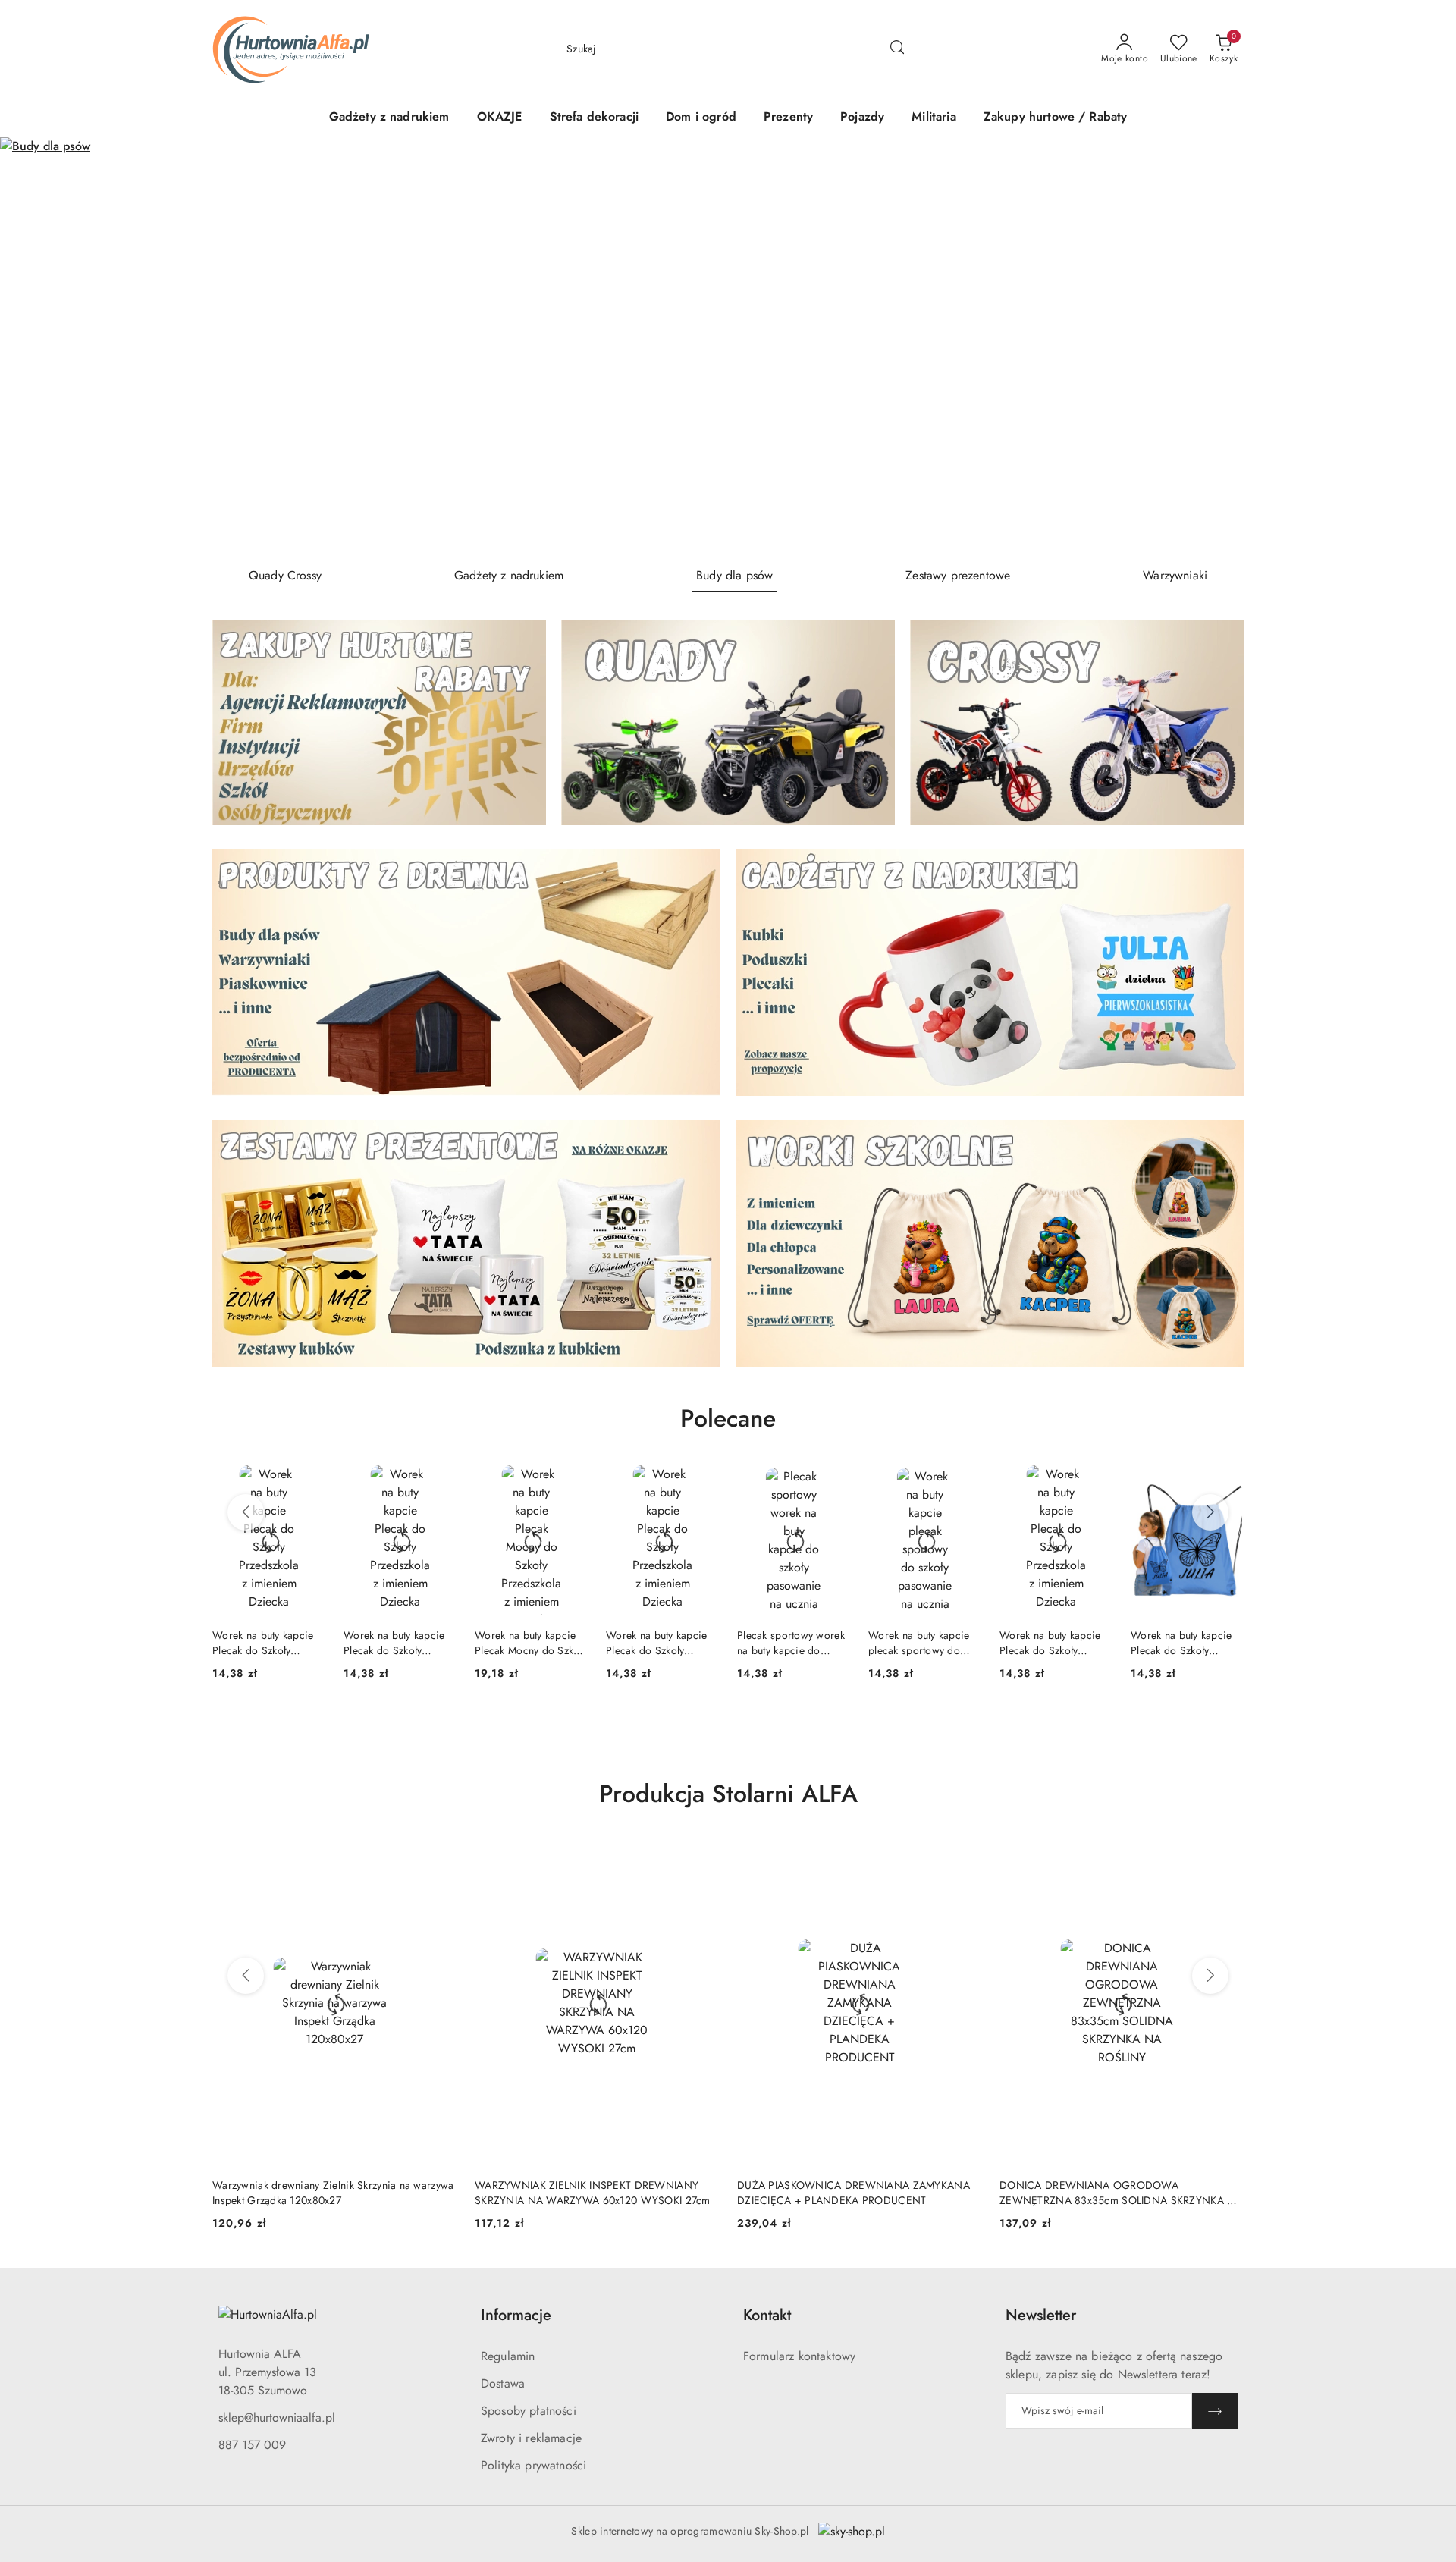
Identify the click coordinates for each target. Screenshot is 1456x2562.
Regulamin (508, 2356)
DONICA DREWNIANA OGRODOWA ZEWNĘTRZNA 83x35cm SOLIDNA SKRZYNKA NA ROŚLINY (859, 2193)
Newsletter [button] (1041, 2315)
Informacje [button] (516, 2315)
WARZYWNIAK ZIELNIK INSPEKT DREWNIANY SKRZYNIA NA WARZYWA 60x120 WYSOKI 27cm (330, 2193)
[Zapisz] (1215, 2411)
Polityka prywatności (533, 2465)
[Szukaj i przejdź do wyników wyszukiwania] (897, 49)
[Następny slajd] (1423, 346)
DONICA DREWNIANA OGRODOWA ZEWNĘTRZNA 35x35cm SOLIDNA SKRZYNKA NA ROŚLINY (1121, 2193)
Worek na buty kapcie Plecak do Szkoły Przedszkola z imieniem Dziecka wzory (267, 1643)
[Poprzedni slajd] (33, 346)
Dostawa (503, 2383)
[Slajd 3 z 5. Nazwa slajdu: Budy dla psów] (728, 346)
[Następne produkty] (1210, 1512)
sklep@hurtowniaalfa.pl (277, 2418)
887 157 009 (252, 2445)
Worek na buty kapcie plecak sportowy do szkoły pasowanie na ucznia (788, 1643)
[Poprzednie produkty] (246, 1512)
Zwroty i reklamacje (531, 2438)
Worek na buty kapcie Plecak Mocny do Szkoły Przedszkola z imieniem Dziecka (400, 1643)
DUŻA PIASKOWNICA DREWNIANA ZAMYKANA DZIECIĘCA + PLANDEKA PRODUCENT (591, 2193)
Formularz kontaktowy (799, 2356)
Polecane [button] (728, 1418)
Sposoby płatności (529, 2411)
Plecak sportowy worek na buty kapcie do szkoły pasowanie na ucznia (660, 1643)
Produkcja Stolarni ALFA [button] (728, 1794)
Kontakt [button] (767, 2315)
